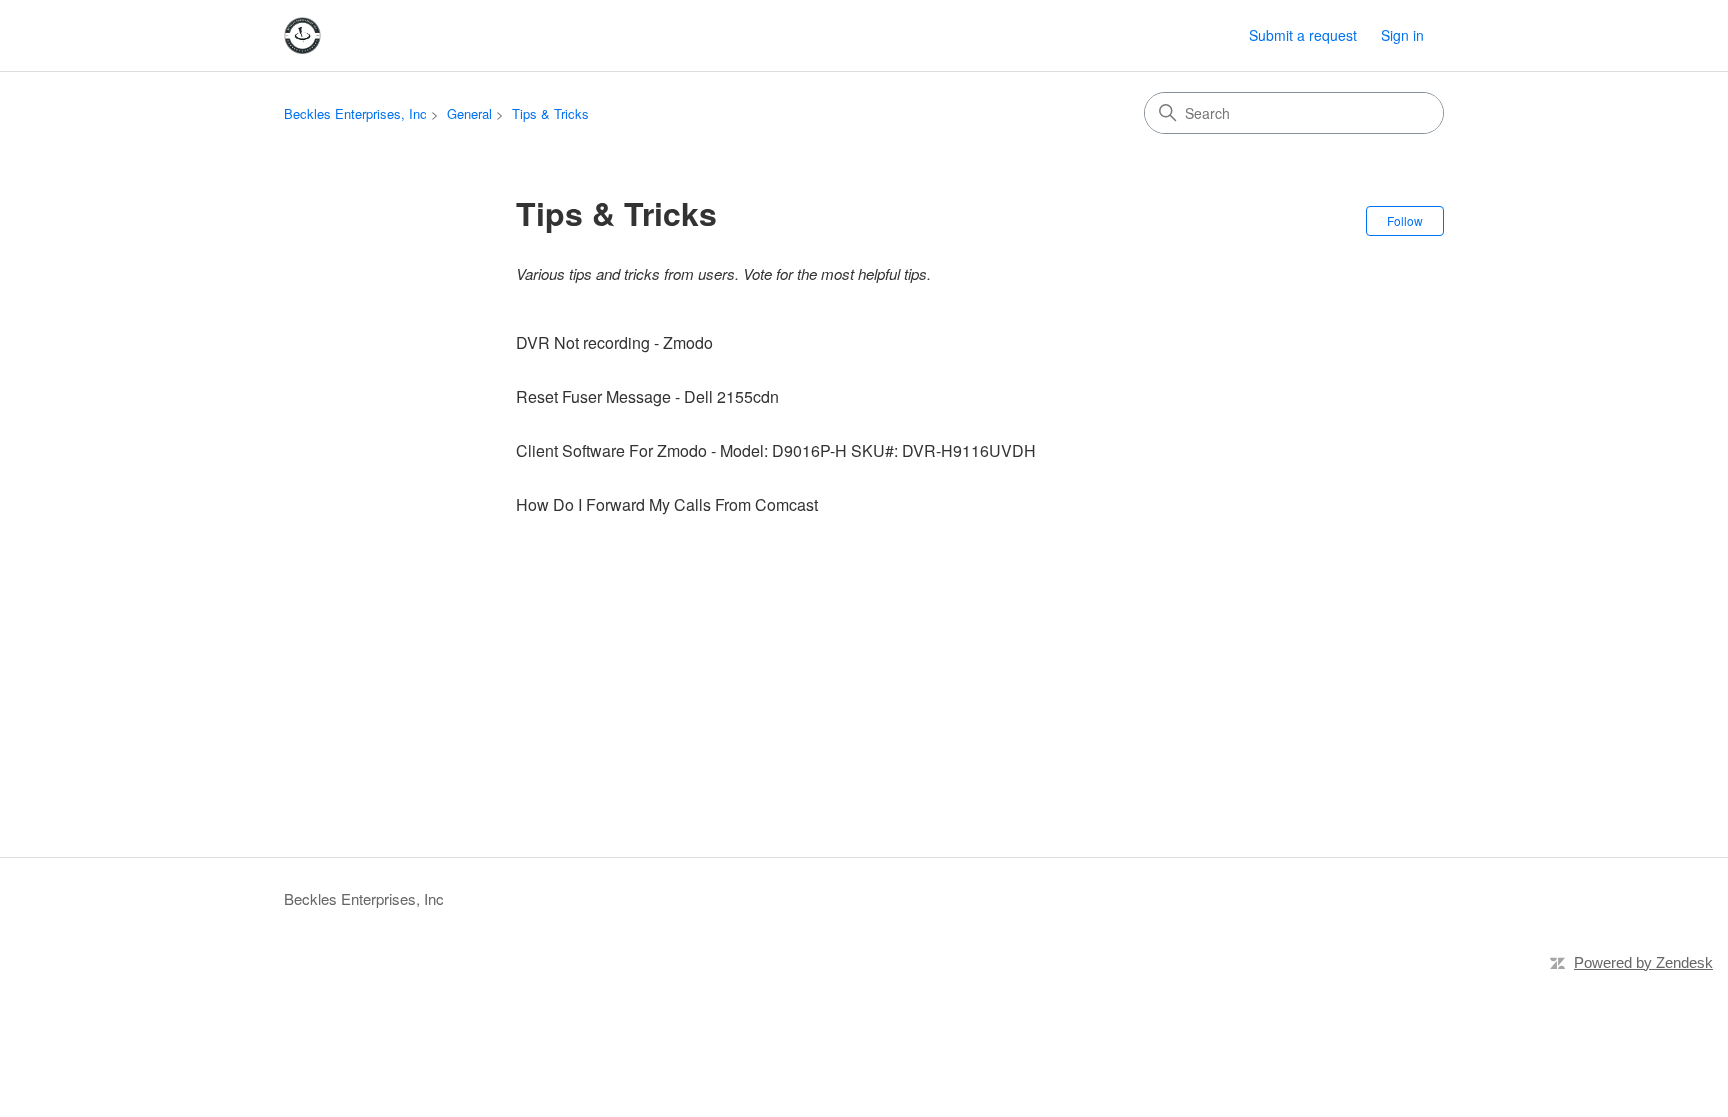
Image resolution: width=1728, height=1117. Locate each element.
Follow (1405, 220)
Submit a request (1303, 35)
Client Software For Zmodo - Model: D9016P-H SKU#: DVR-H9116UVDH (776, 450)
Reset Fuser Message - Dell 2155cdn (647, 396)
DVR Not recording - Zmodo (614, 342)
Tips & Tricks (550, 113)
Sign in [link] (1402, 35)
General (469, 113)
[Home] (302, 35)
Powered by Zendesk (1643, 962)
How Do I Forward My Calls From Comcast (667, 504)
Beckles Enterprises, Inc (355, 113)
